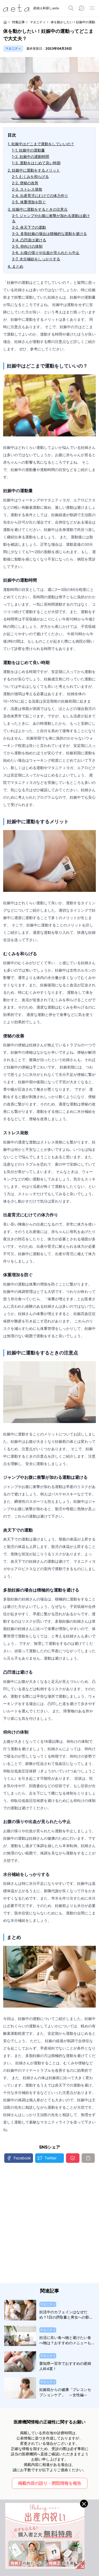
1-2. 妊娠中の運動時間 (30, 156)
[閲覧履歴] (82, 8)
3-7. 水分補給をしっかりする (36, 259)
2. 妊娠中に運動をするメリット (34, 170)
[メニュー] (92, 8)
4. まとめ (15, 266)
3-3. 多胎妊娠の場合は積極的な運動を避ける (49, 234)
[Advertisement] (49, 2223)
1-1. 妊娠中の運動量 (28, 150)
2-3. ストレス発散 (27, 189)
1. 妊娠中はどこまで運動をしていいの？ (41, 144)
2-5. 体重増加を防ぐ (29, 202)
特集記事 (18, 22)
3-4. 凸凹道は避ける (29, 240)
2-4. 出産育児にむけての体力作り (40, 196)
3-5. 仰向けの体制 (27, 246)
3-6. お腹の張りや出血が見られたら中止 (46, 253)
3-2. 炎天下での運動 (29, 227)
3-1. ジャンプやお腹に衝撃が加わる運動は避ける (51, 218)
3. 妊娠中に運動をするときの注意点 (38, 209)
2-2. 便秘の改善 (25, 183)
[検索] (71, 8)
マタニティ (38, 22)
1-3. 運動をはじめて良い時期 (36, 163)
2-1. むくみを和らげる (30, 176)
